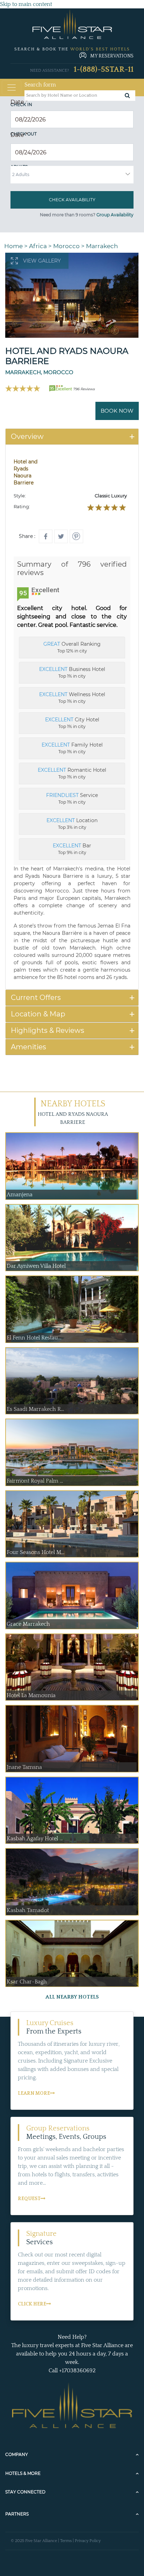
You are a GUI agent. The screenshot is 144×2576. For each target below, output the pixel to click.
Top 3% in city (72, 824)
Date (19, 102)
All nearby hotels (72, 1997)
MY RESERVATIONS (112, 56)
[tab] (72, 437)
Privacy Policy (88, 2541)
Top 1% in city (72, 672)
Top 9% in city (72, 849)
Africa (38, 246)
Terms (66, 2541)
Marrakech (102, 246)
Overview (27, 436)
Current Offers (36, 997)
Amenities (28, 1047)
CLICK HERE (32, 2304)
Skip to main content (26, 4)
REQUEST (29, 2199)
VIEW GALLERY (42, 261)
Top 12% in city (72, 647)
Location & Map (38, 1014)
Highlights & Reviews (48, 1030)
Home (13, 246)
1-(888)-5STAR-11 (104, 69)
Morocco (66, 246)
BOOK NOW (117, 411)
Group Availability (115, 215)
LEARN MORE (34, 2093)
